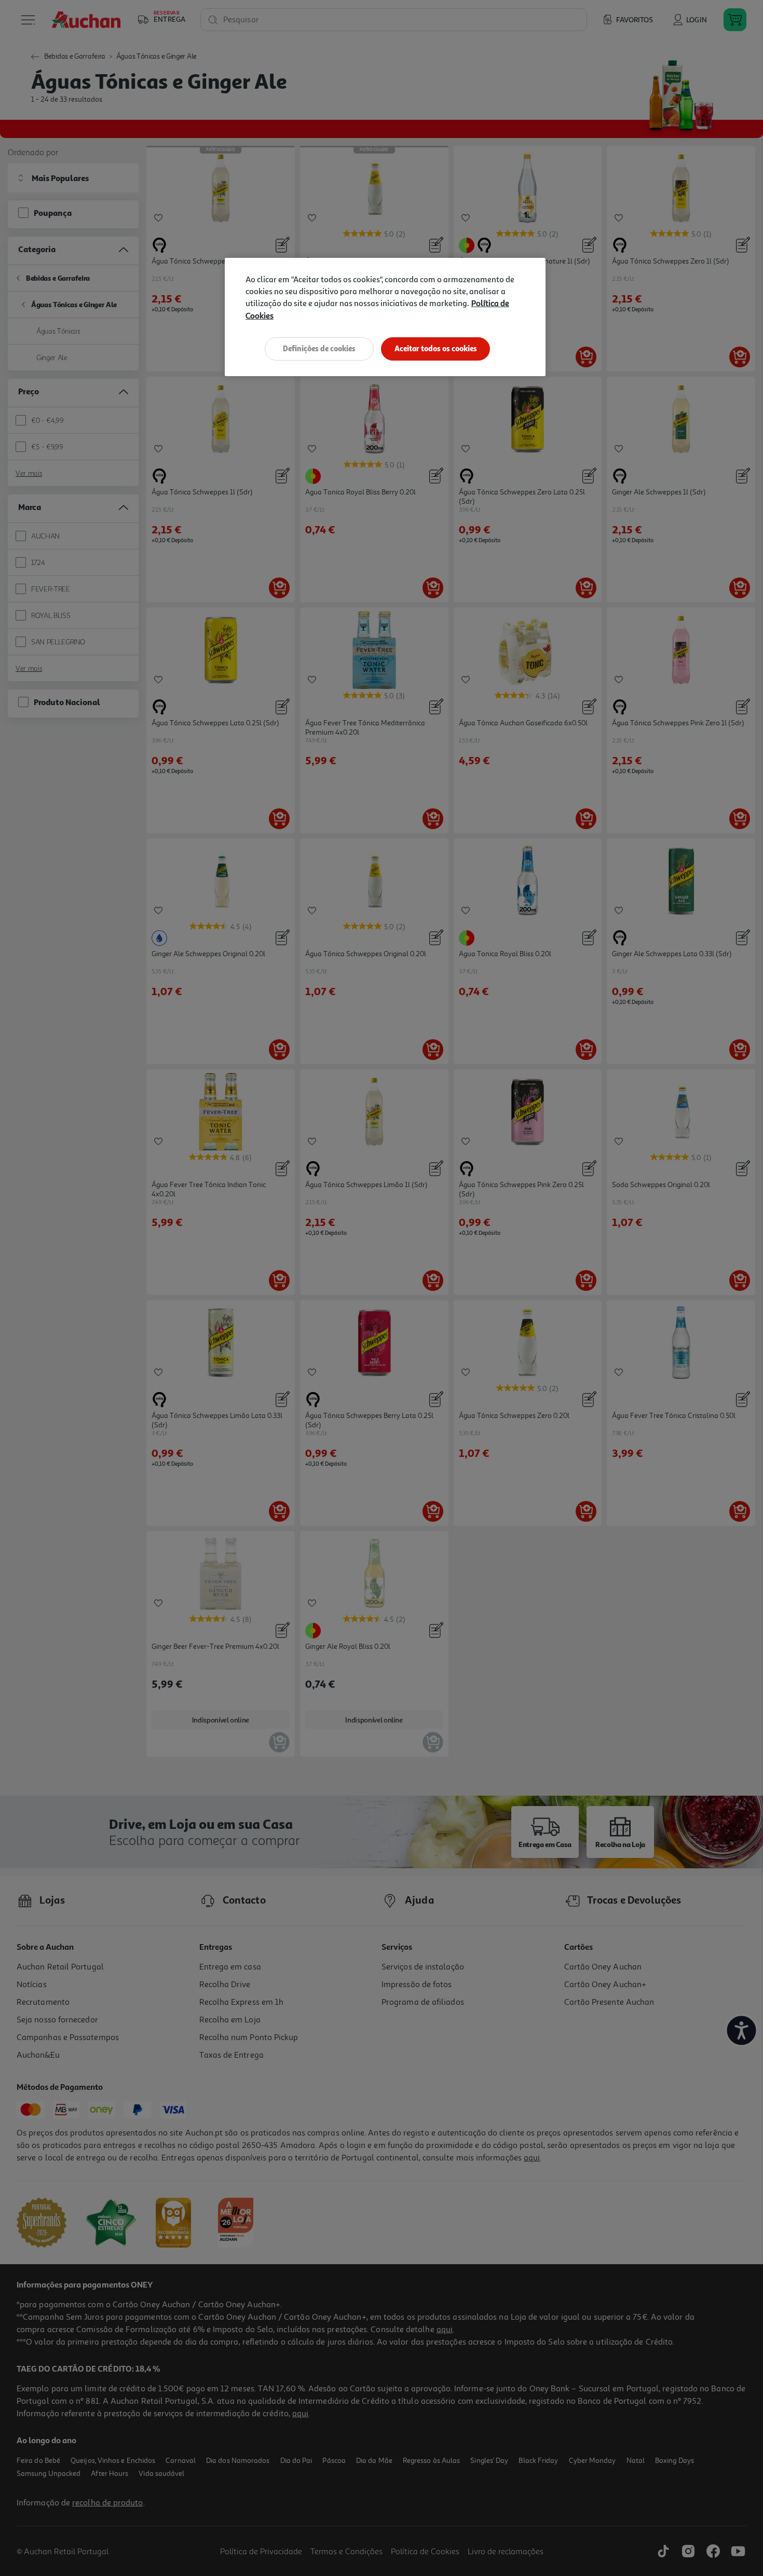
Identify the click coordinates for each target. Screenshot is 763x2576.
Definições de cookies (319, 348)
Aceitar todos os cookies (436, 348)
